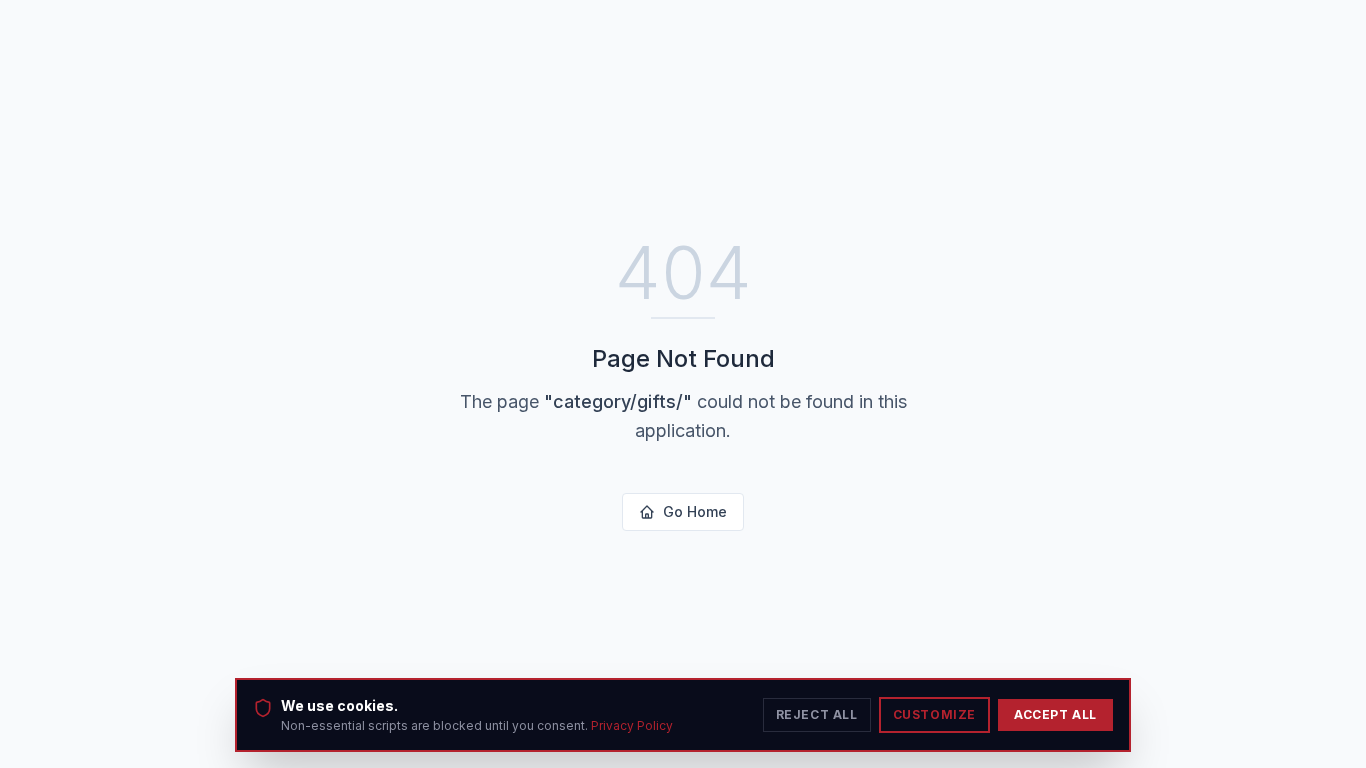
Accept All (1055, 714)
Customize (934, 714)
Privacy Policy (632, 725)
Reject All (817, 714)
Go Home (695, 511)
